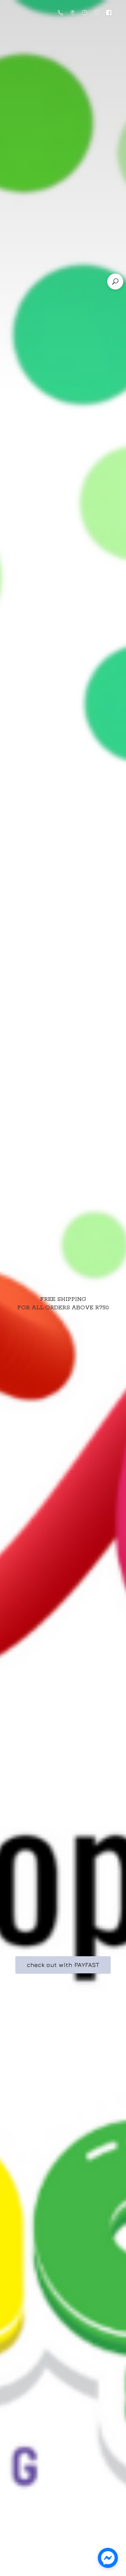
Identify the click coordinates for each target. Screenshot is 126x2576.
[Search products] (115, 282)
